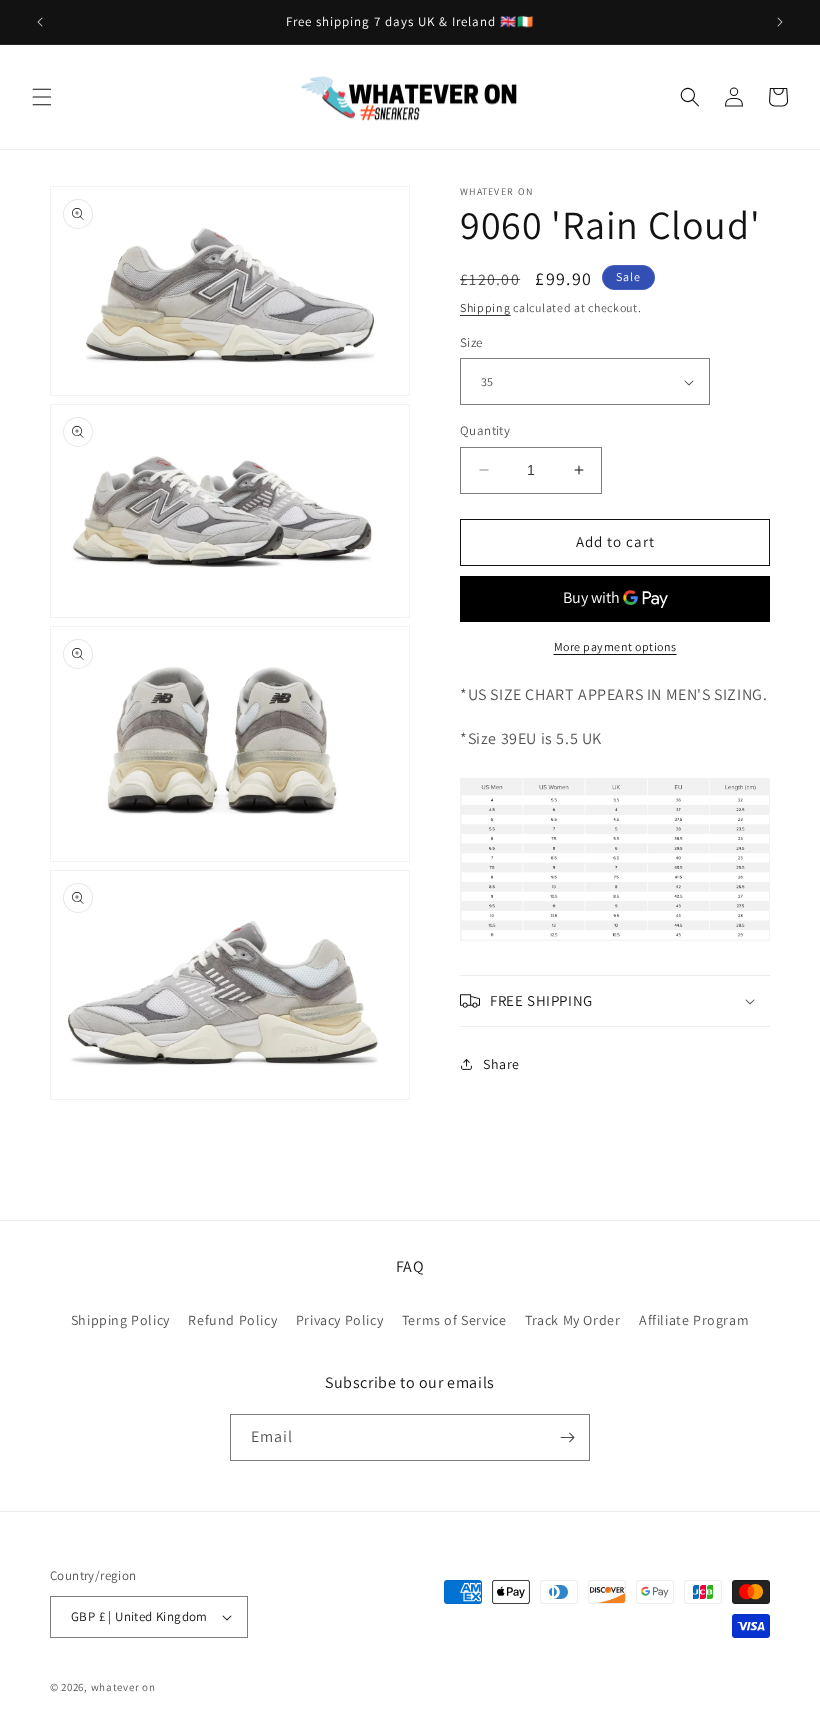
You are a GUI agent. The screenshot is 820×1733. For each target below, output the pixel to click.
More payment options (615, 646)
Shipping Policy (120, 1320)
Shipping (485, 307)
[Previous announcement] (40, 22)
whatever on (123, 1687)
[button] (42, 97)
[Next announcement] (780, 22)
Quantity (485, 430)
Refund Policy (232, 1320)
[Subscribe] (567, 1437)
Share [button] (501, 1064)
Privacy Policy (339, 1320)
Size (471, 342)
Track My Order (572, 1320)
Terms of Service (454, 1320)
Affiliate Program (694, 1320)
